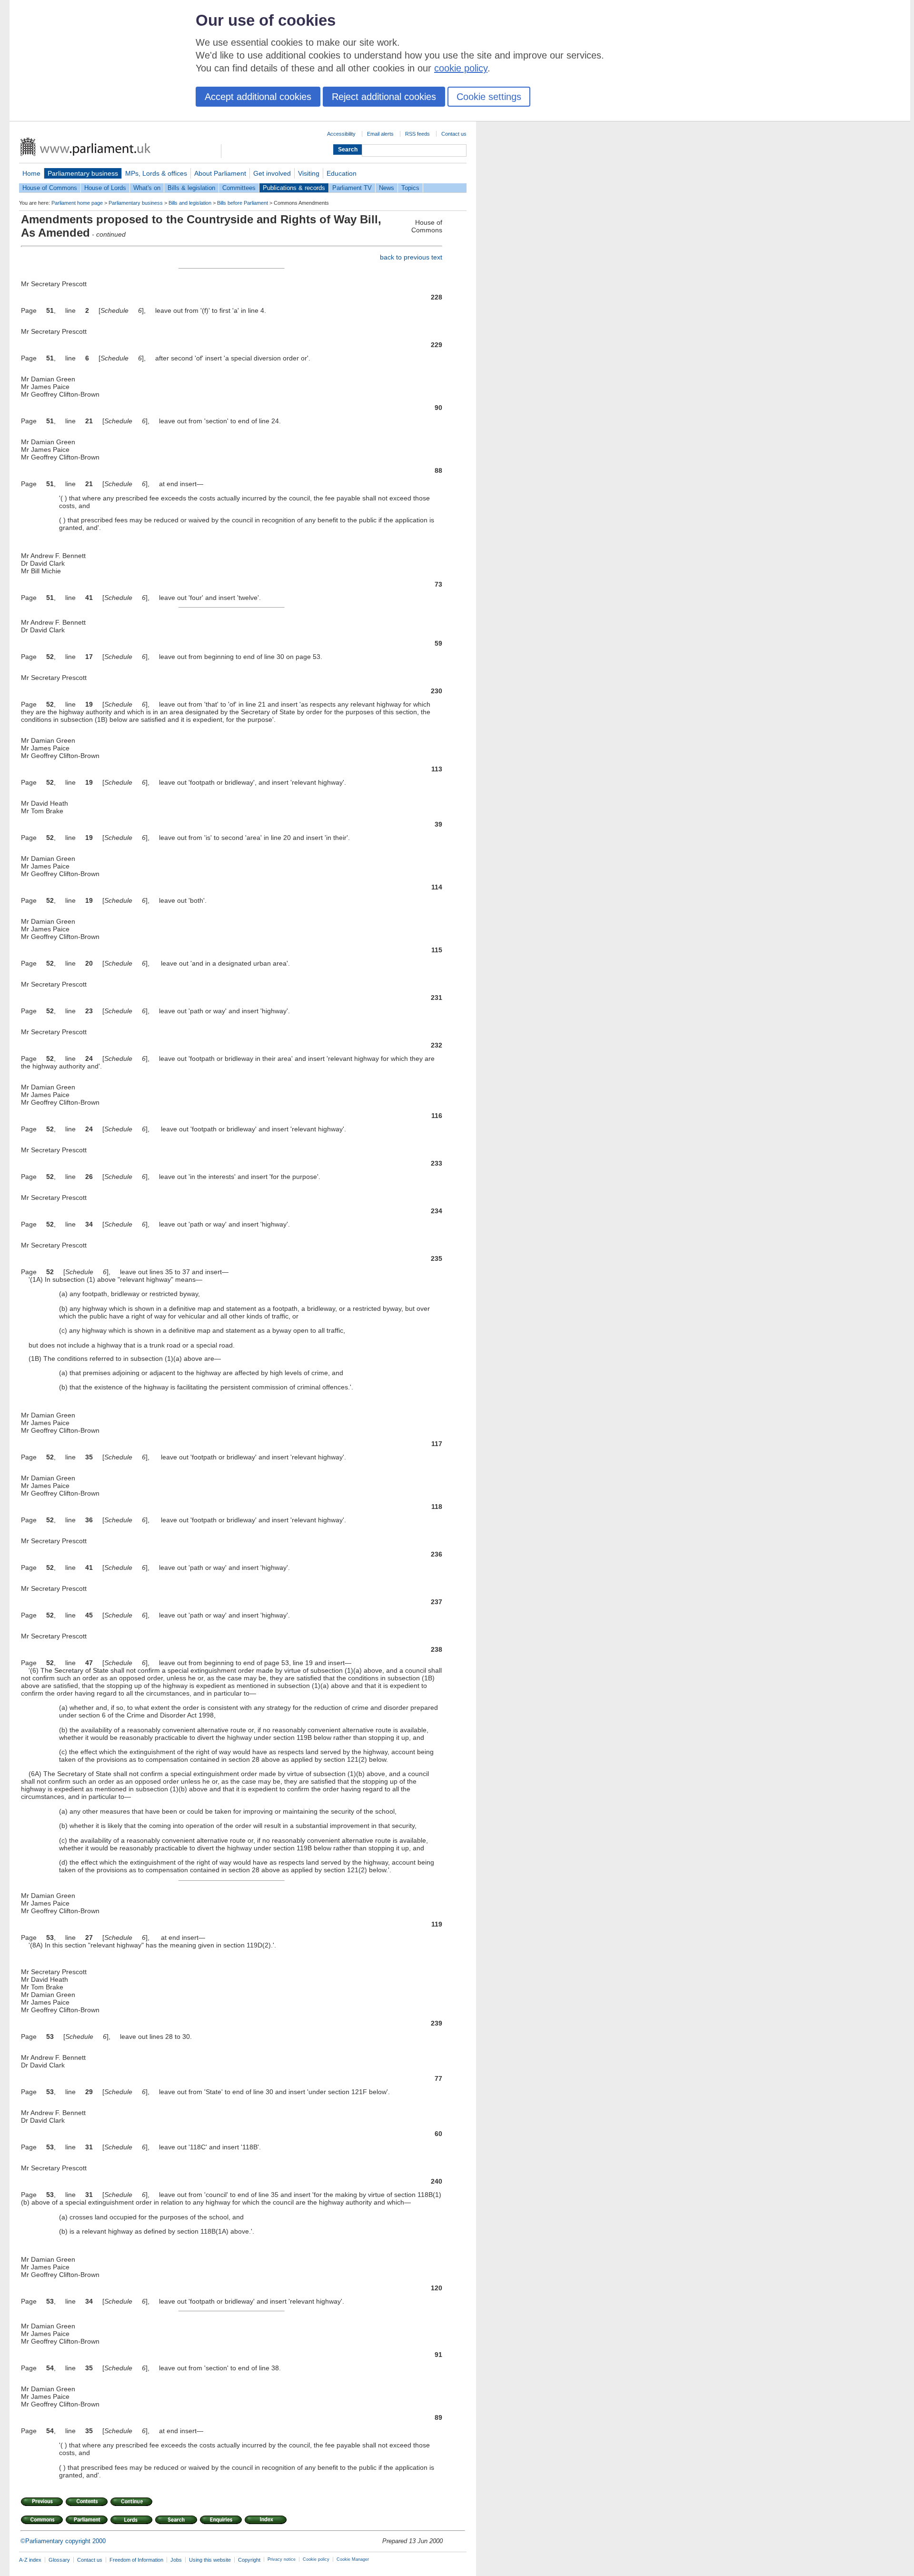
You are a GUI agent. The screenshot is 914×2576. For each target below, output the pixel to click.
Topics (410, 188)
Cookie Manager (353, 2559)
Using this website (210, 2560)
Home (31, 173)
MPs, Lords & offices (156, 173)
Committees (239, 188)
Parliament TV (352, 188)
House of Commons (50, 188)
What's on (147, 188)
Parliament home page (77, 203)
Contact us (454, 134)
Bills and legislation (190, 203)
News (387, 188)
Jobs (176, 2560)
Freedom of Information (136, 2560)
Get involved (272, 173)
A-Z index (30, 2560)
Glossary (59, 2560)
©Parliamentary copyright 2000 (63, 2541)
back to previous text (411, 257)
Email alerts (380, 134)
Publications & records (294, 188)
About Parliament (220, 173)
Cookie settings (489, 97)
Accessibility (341, 134)
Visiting (309, 173)
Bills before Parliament (243, 203)
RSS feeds (417, 134)
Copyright (249, 2560)
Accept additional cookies (258, 97)
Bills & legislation (191, 188)
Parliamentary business (83, 173)
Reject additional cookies (384, 97)
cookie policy (461, 68)
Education (342, 173)
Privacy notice (282, 2559)
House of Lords (105, 188)
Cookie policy (316, 2559)
